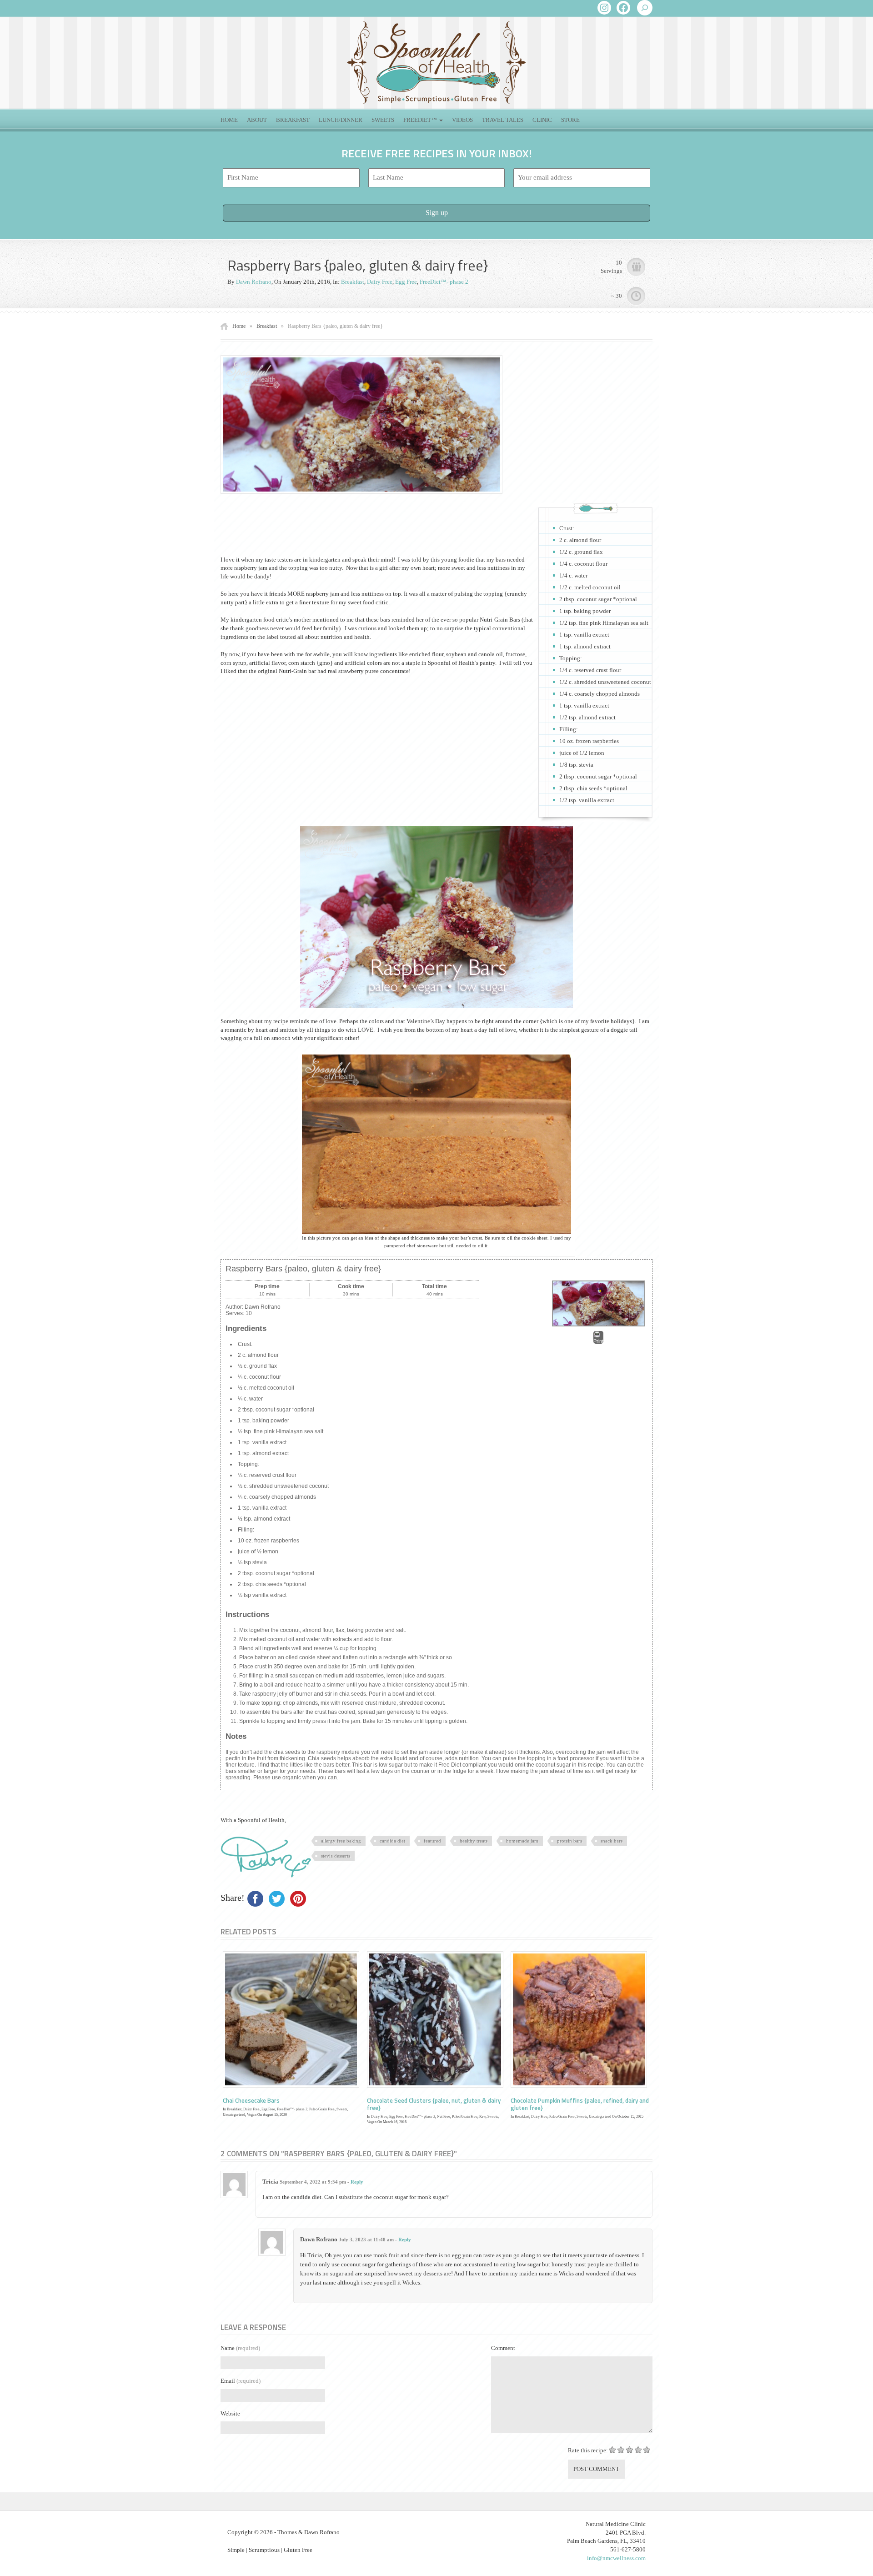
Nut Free (444, 2117)
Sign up (437, 213)
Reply (357, 2182)
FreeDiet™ (421, 120)
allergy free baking (341, 1841)
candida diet (392, 1841)
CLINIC (542, 120)
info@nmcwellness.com (616, 2558)
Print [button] (598, 1341)
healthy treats (474, 1841)
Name (240, 2348)
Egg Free (406, 282)
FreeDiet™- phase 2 (444, 282)
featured (432, 1841)
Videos (462, 120)
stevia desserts (336, 1856)
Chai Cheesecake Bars (251, 2100)
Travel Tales (503, 120)
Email (241, 2381)
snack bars (612, 1841)
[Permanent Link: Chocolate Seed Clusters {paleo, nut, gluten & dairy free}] (435, 2019)
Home (229, 120)
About (257, 120)
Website (230, 2413)
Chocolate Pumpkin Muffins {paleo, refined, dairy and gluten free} (580, 2104)
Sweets (383, 120)
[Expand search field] (645, 8)
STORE (570, 120)
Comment (503, 2348)
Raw (482, 2117)
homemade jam (522, 1841)
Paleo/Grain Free (322, 2109)
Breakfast (293, 120)
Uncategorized (234, 2115)
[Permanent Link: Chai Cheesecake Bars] (291, 2019)
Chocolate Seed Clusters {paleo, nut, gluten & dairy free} (434, 2104)
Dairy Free (380, 282)
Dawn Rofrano (254, 282)
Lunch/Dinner (341, 120)
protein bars (569, 1841)
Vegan (252, 2115)
